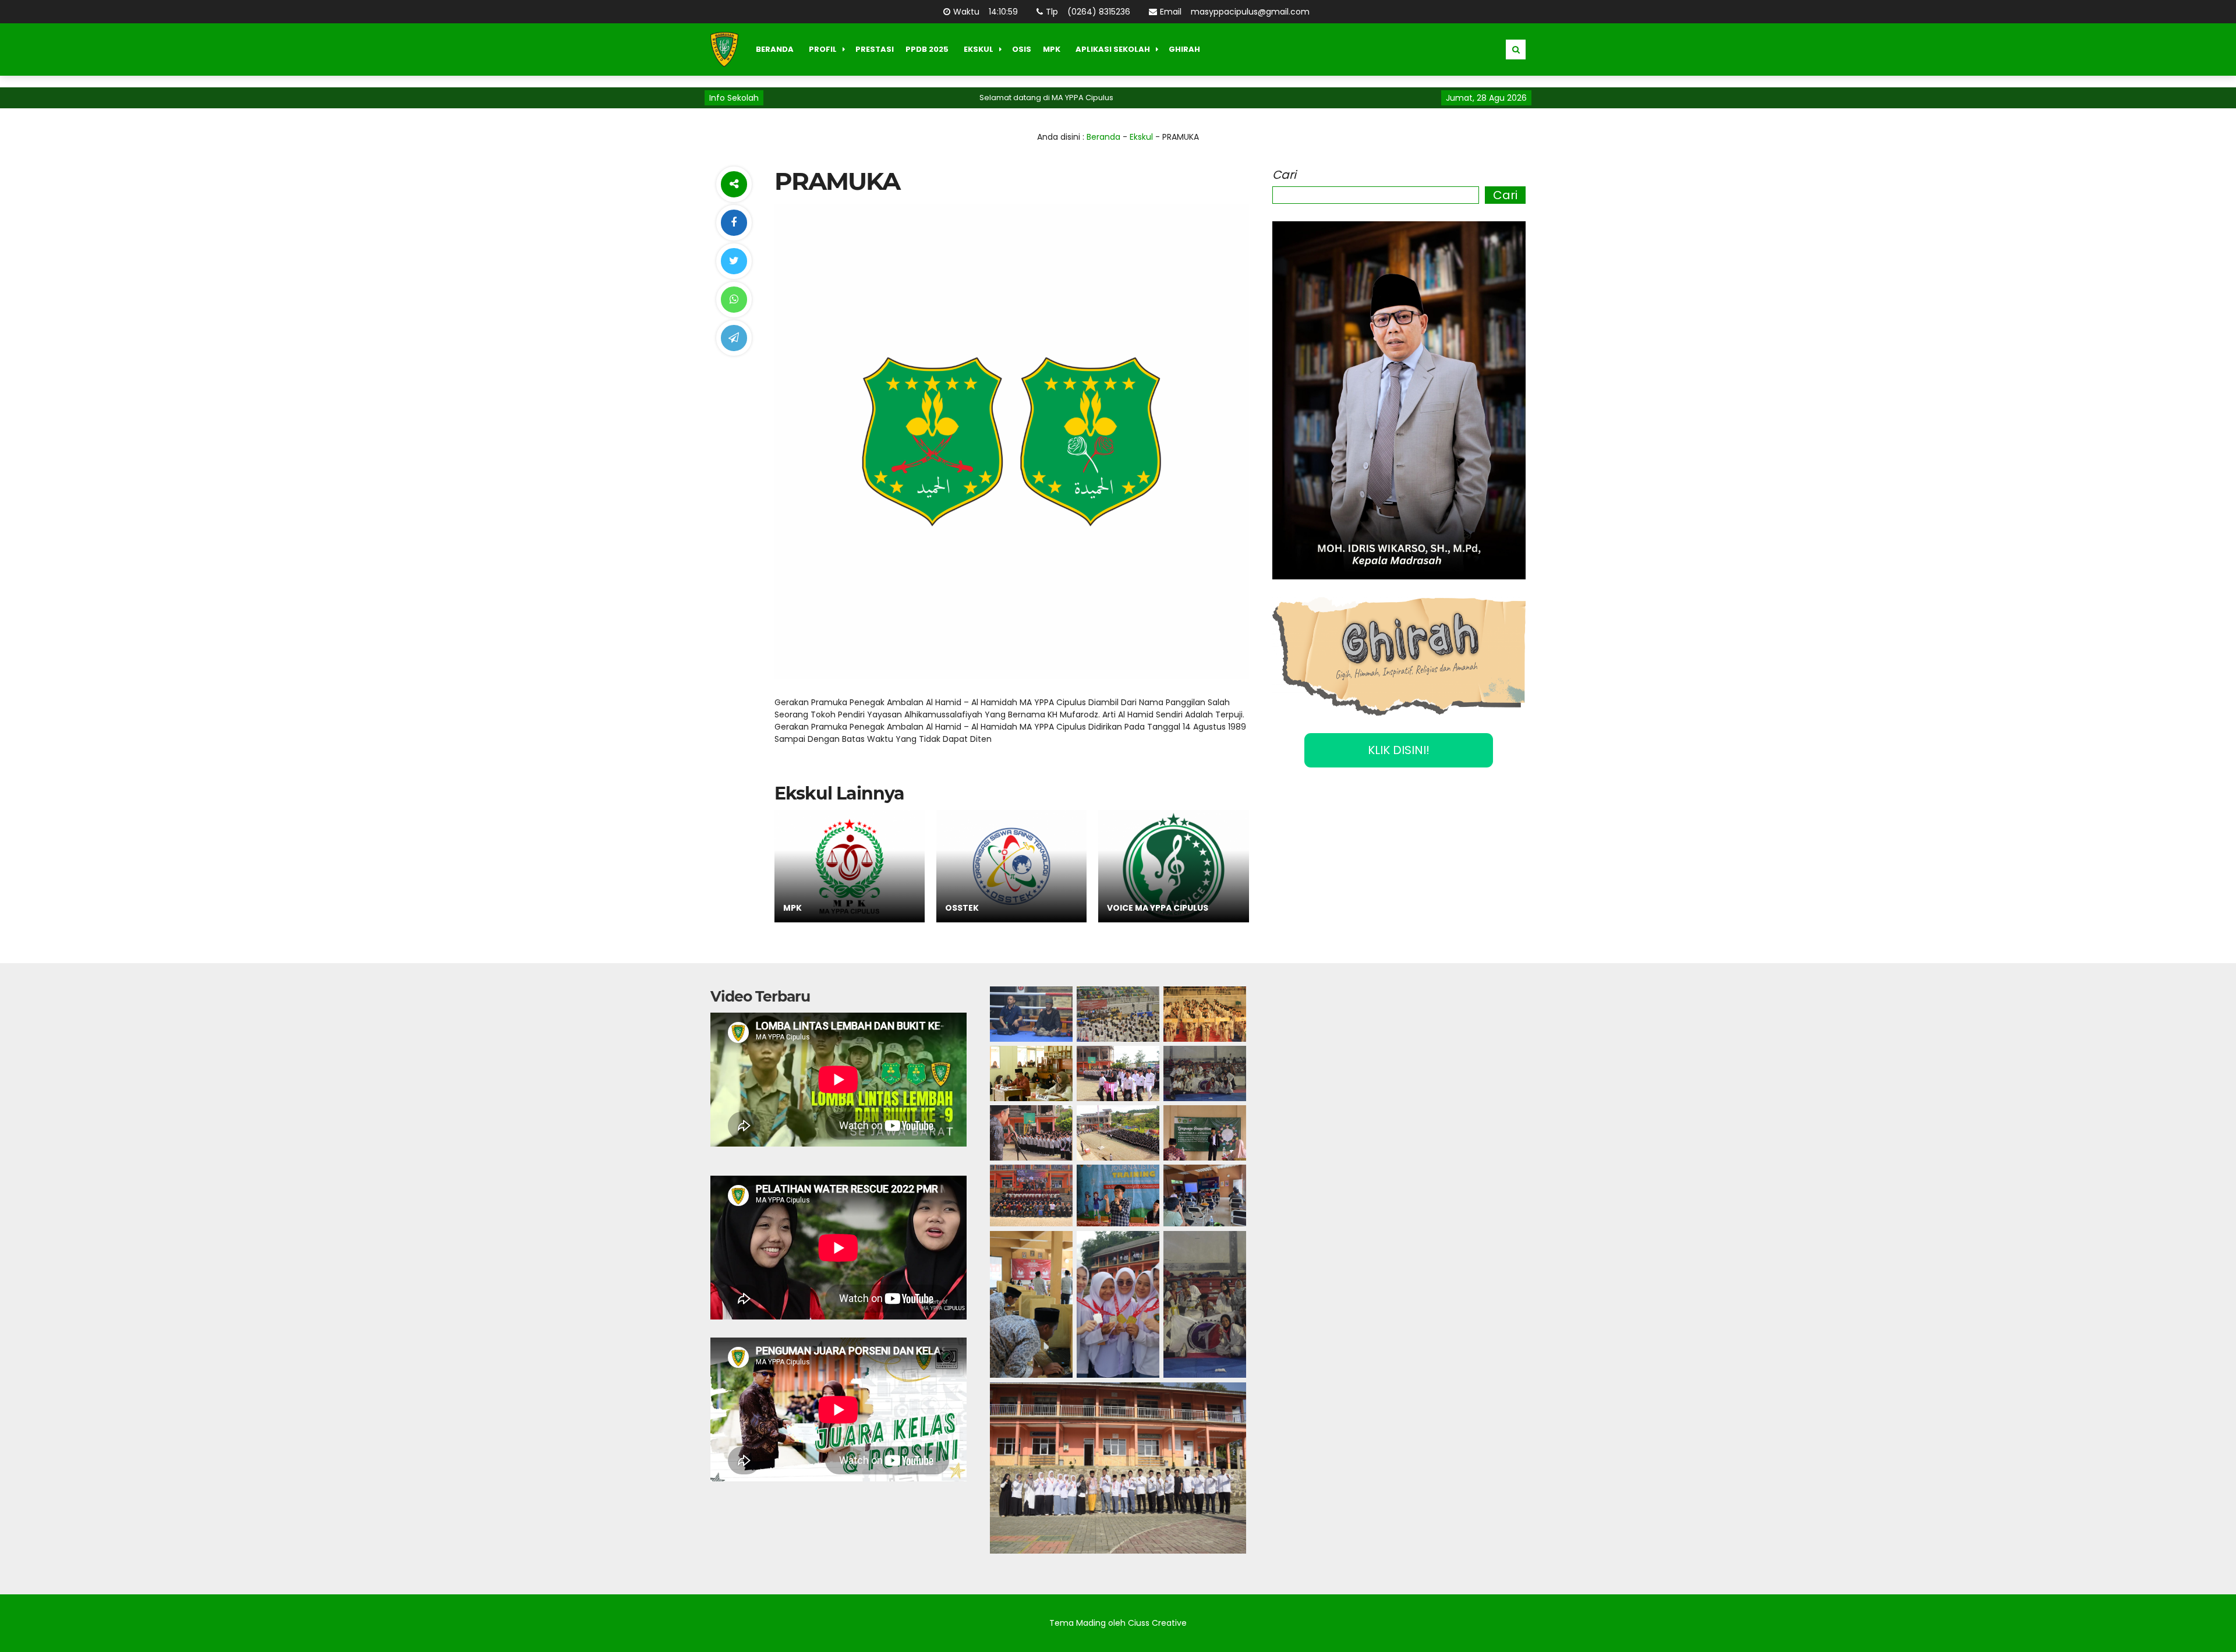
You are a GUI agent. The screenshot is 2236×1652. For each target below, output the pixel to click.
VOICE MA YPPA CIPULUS (1158, 908)
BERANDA (775, 49)
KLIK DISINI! (1399, 750)
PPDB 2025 (927, 49)
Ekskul (1141, 137)
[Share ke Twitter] (734, 261)
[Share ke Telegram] (734, 338)
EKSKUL (979, 49)
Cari (1284, 175)
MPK (1052, 49)
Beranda (1103, 137)
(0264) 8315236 (1097, 12)
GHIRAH (1184, 49)
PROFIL (823, 49)
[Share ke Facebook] (734, 223)
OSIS (1022, 49)
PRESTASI (875, 49)
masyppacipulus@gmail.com (1248, 12)
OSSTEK (962, 908)
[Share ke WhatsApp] (734, 300)
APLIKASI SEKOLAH (1113, 49)
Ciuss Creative (1157, 1623)
